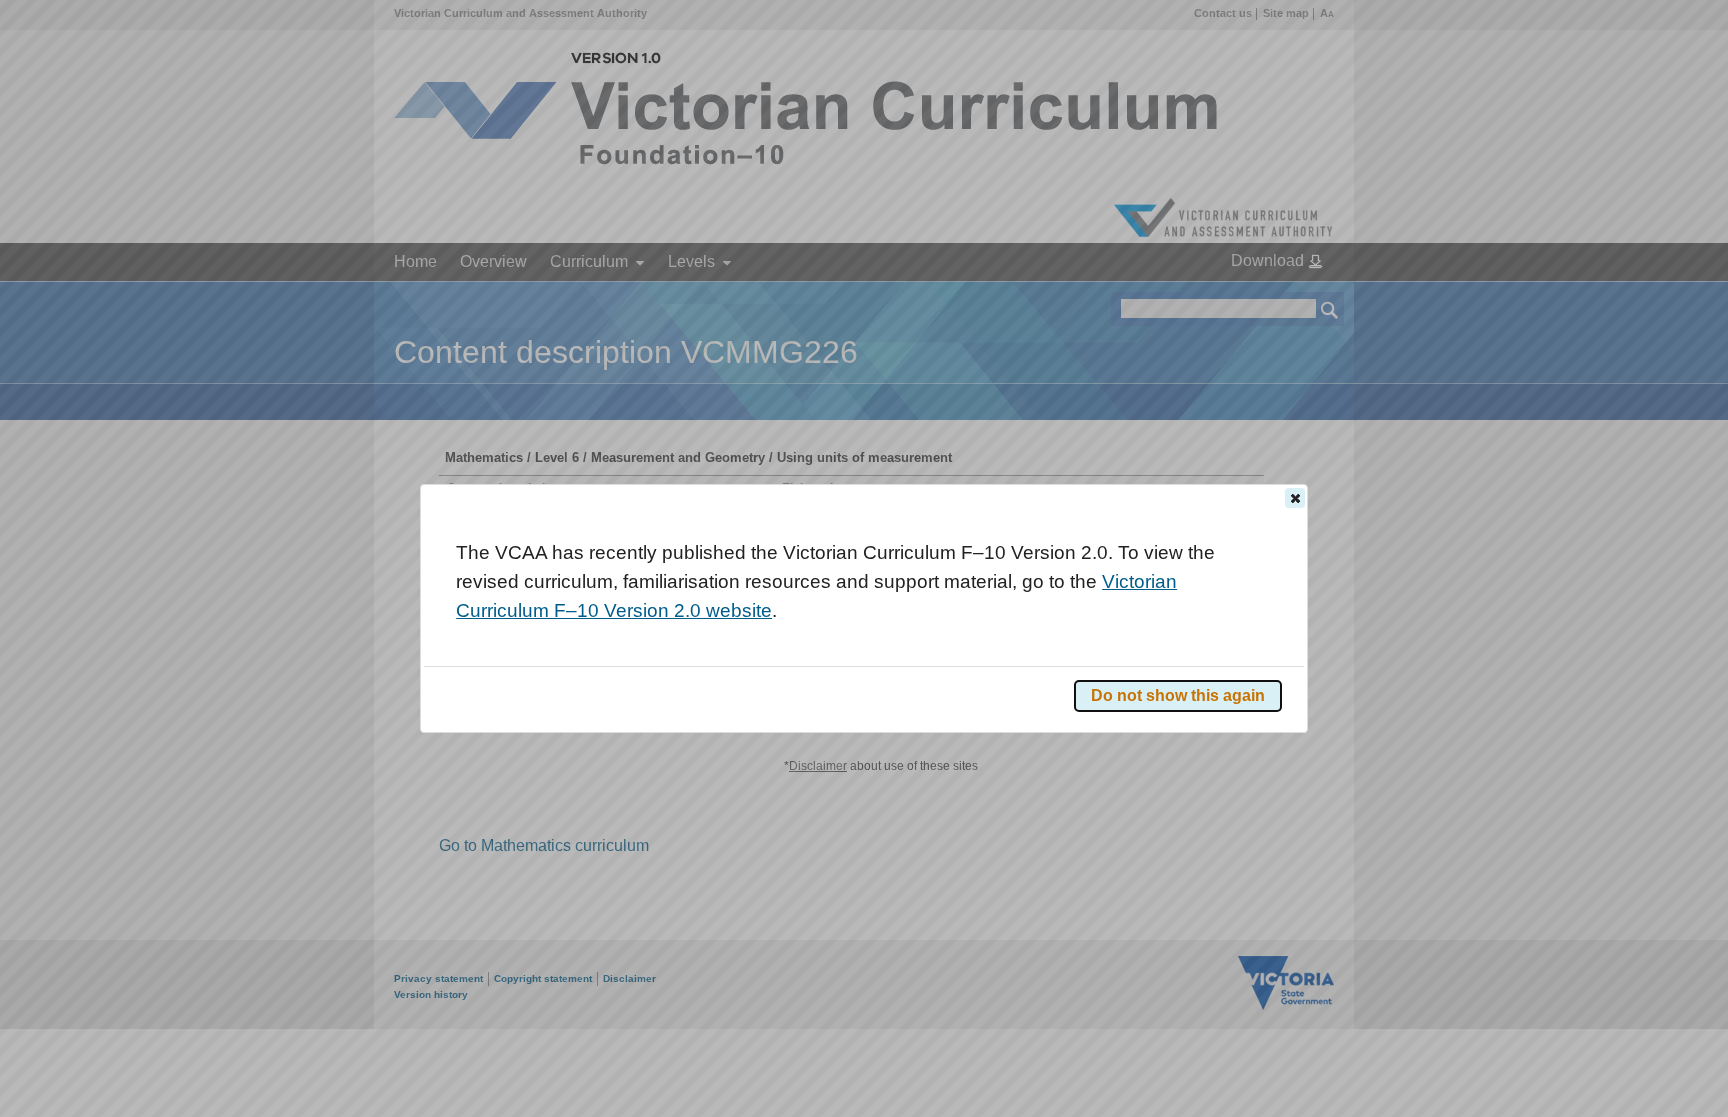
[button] (1295, 498)
